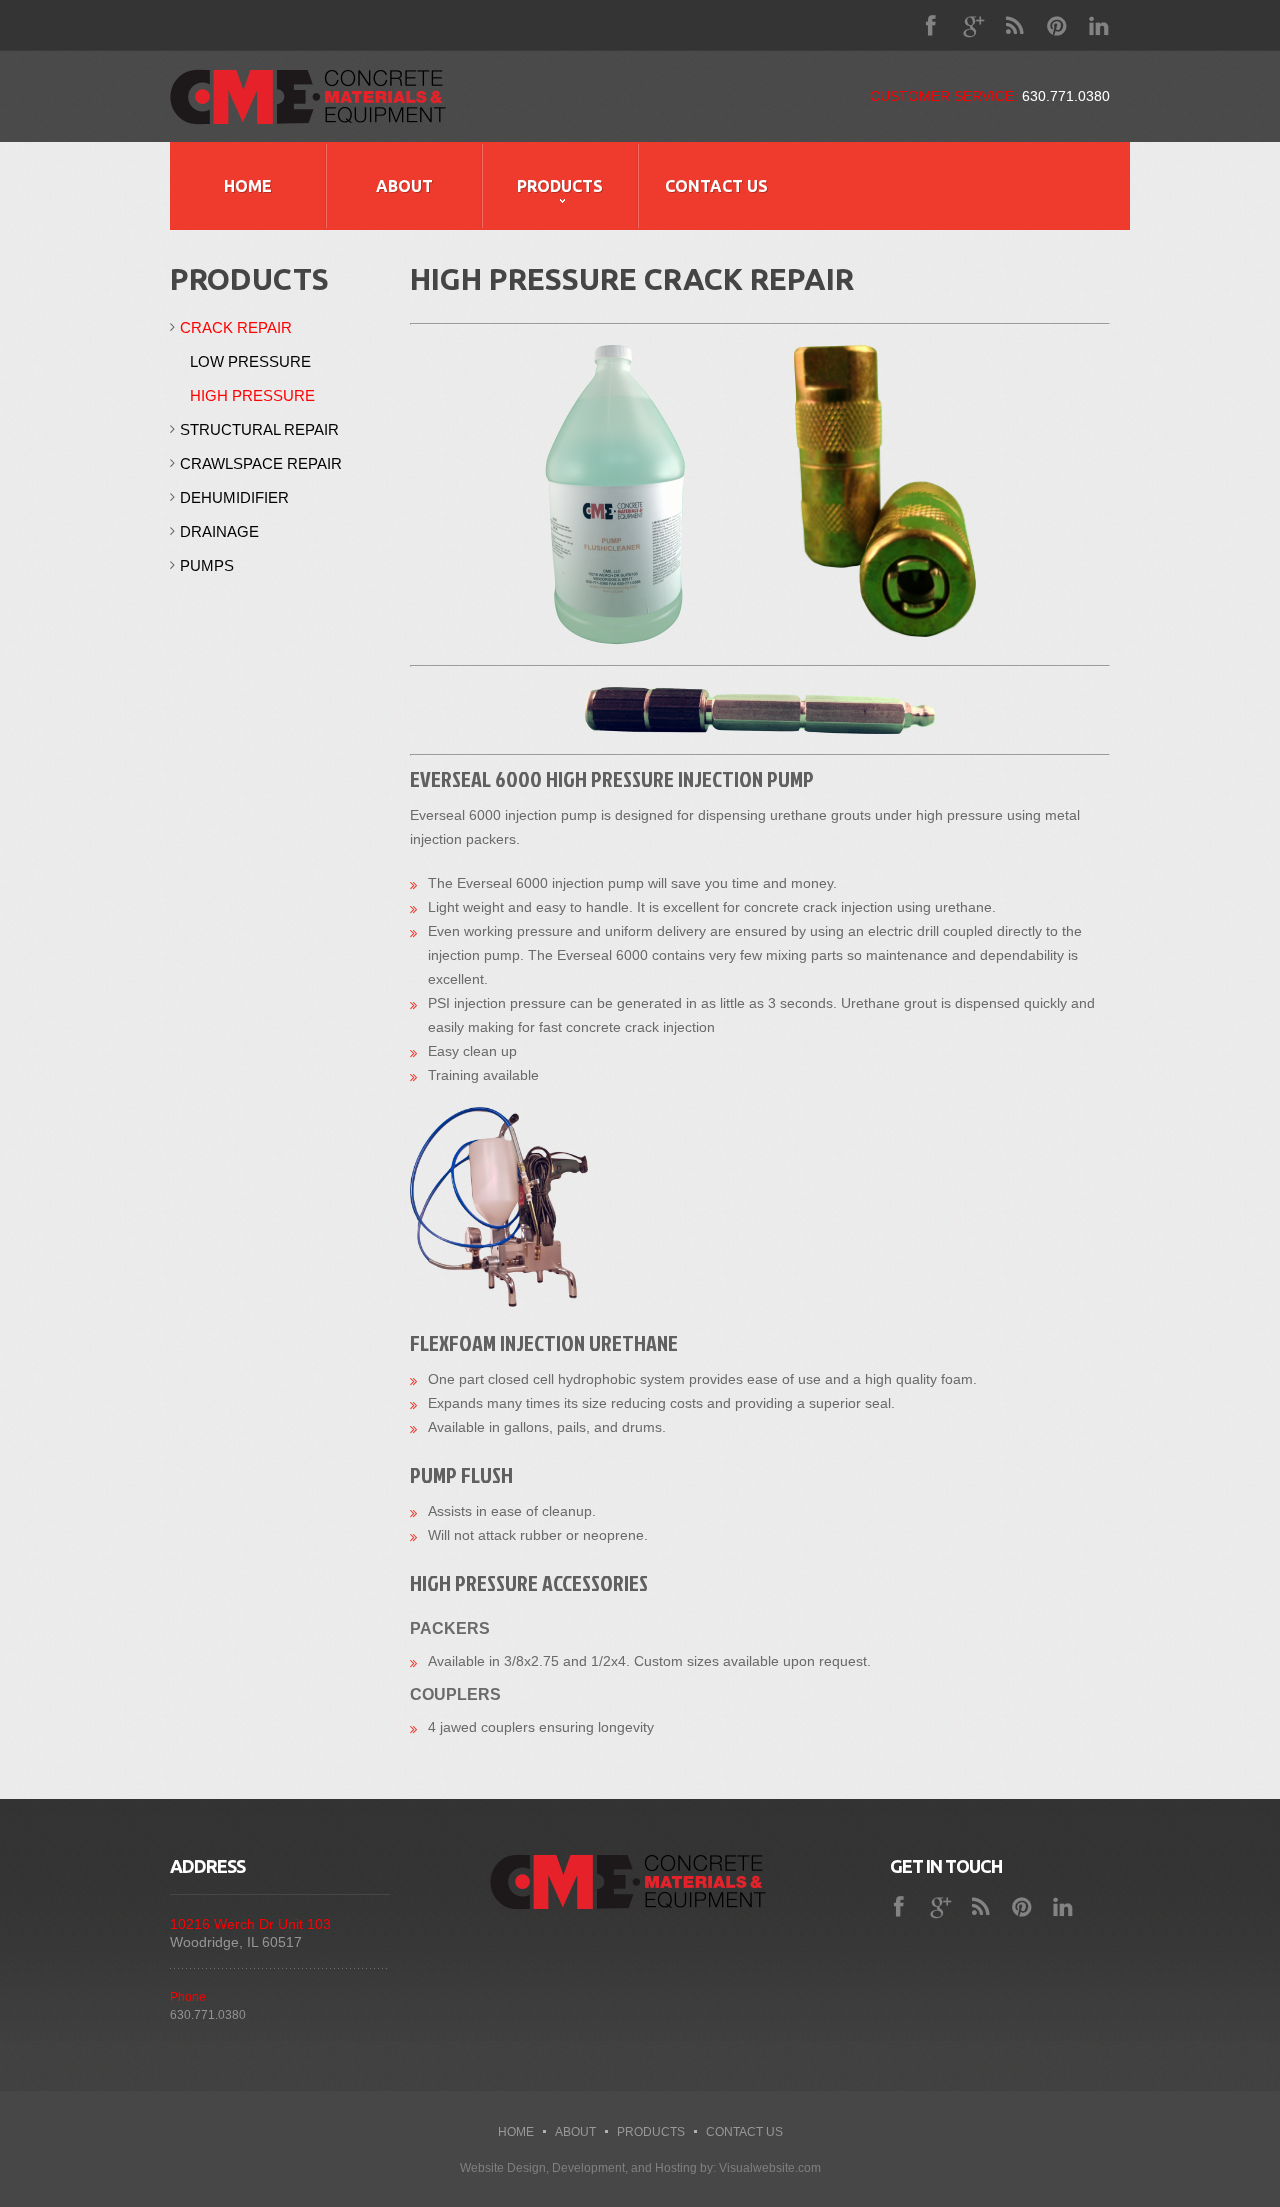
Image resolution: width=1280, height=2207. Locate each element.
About (404, 186)
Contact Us (716, 186)
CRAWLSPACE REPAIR (261, 463)
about (575, 2132)
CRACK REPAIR (236, 327)
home (516, 2132)
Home (248, 186)
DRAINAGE (219, 531)
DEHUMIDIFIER (234, 497)
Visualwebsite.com (770, 2168)
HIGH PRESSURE (252, 395)
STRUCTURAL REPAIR (259, 429)
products (651, 2132)
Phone (188, 1997)
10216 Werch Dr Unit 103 (250, 1924)
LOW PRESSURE (250, 361)
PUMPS (207, 565)
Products (560, 186)
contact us (744, 2132)
